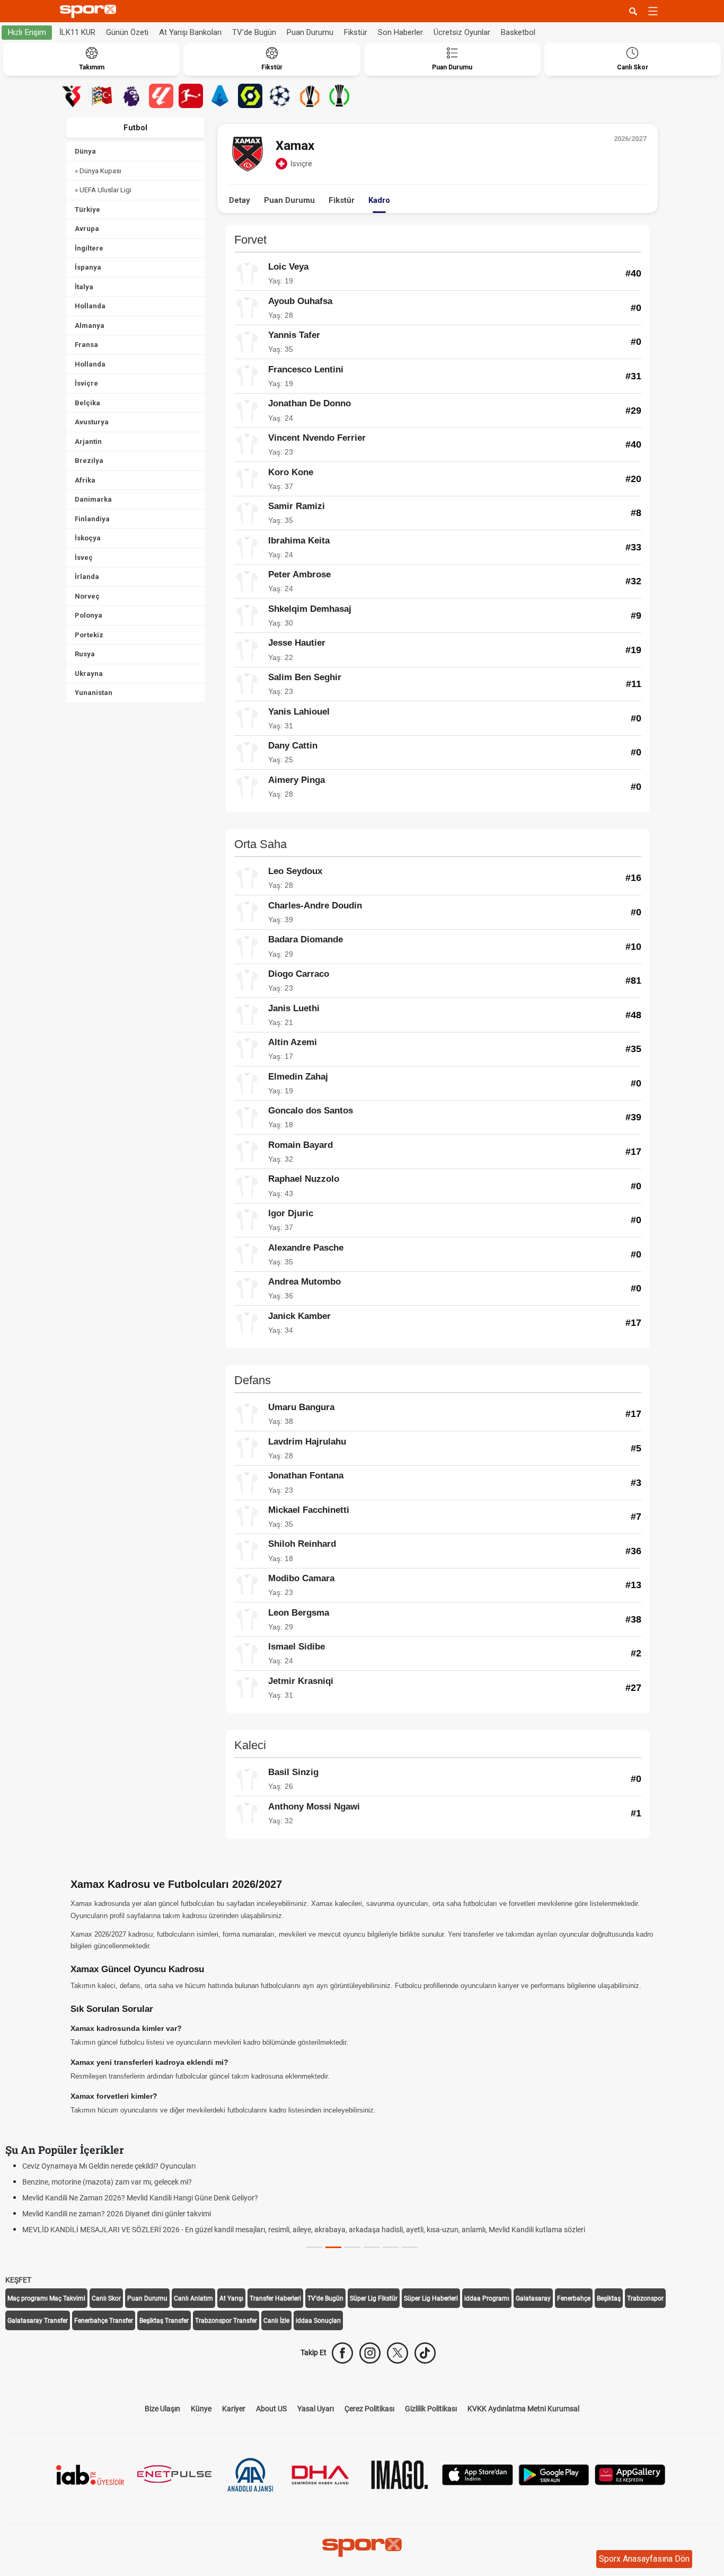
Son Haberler (400, 32)
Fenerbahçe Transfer (104, 2321)
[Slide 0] (314, 2247)
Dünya (85, 151)
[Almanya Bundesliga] (191, 96)
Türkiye (87, 210)
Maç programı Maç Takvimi (46, 2298)
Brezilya (89, 461)
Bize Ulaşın (162, 2409)
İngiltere (89, 248)
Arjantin (88, 442)
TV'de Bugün (254, 32)
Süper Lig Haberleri (431, 2298)
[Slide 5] (410, 2247)
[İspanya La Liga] (161, 96)
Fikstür (356, 32)
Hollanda (90, 306)
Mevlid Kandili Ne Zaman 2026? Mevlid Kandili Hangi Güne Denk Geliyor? (140, 2198)
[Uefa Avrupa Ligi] (310, 96)
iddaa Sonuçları (318, 2321)
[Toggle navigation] (653, 11)
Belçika (87, 403)
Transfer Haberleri (275, 2298)
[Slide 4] (391, 2247)
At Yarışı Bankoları (190, 32)
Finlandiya (92, 519)
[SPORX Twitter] (398, 2353)
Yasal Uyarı (316, 2409)
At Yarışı (231, 2298)
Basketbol (518, 32)
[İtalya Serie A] (220, 96)
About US (271, 2409)
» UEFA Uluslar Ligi (103, 190)
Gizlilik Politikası (431, 2409)
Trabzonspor (645, 2298)
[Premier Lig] (131, 96)
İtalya (84, 287)
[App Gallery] (630, 2474)
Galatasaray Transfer (38, 2321)
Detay (240, 200)
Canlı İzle (276, 2321)
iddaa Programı (487, 2298)
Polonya (89, 615)
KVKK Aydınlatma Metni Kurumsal (523, 2409)
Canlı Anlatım (193, 2298)
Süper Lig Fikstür (374, 2298)
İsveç (84, 558)
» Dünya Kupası (98, 171)
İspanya (88, 267)
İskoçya (88, 538)
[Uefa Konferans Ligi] (339, 96)
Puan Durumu (310, 32)
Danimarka (93, 499)
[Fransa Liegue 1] (250, 96)
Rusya (85, 654)
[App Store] (478, 2474)
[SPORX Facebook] (342, 2353)
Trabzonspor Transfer (226, 2321)
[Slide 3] (372, 2247)
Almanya (90, 326)
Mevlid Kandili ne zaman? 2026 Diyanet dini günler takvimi (117, 2214)
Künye (201, 2409)
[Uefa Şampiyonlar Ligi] (280, 96)
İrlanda (87, 577)
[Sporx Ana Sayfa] (90, 11)
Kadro (379, 200)
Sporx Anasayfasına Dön (644, 2559)
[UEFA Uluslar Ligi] (102, 96)
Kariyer (234, 2409)
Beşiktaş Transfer (164, 2321)
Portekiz (89, 635)
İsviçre (86, 383)
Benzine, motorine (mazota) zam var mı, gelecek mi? (107, 2182)
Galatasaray (533, 2298)
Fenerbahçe (574, 2298)
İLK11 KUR (77, 32)
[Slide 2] (352, 2247)
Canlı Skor (106, 2298)
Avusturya (92, 422)
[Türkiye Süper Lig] (72, 96)
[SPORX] (362, 2547)
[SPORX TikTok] (425, 2353)
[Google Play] (554, 2474)
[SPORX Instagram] (370, 2353)
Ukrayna (89, 674)
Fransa (86, 345)
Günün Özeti (127, 32)
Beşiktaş (609, 2298)
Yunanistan (94, 693)
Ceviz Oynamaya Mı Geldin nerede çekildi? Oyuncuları (109, 2166)
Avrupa (87, 229)
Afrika (85, 480)
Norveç (87, 596)
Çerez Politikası (369, 2409)
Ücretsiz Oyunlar (462, 32)
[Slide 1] (333, 2247)
